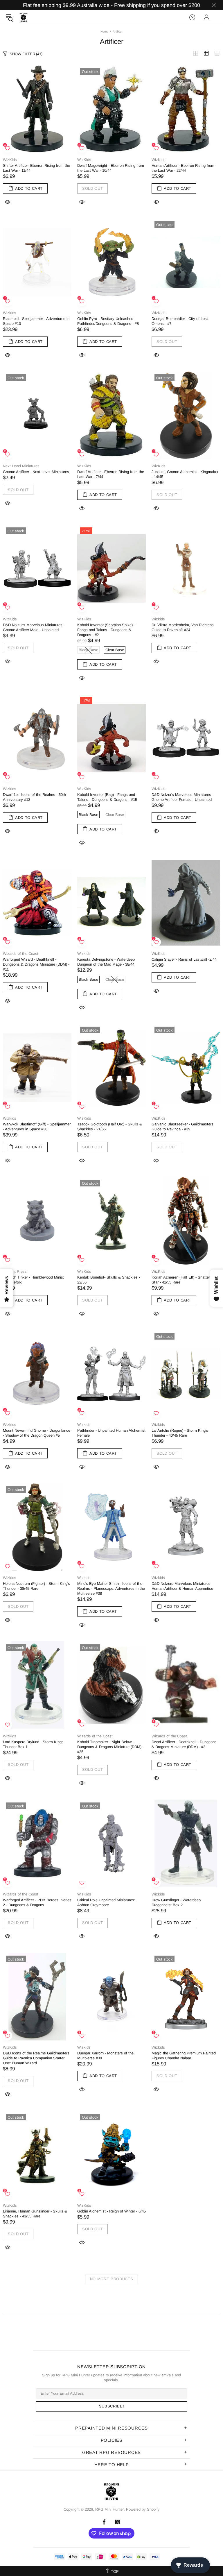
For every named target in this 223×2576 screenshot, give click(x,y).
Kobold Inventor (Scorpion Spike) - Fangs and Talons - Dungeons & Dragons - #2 (106, 630)
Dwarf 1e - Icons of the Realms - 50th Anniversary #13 (34, 797)
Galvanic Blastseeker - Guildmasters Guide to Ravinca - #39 (182, 1127)
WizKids (10, 160)
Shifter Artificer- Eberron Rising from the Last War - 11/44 (36, 168)
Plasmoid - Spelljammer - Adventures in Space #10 (36, 321)
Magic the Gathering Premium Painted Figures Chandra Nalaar (184, 2056)
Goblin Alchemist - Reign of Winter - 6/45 (111, 2211)
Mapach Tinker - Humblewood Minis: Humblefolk (34, 1280)
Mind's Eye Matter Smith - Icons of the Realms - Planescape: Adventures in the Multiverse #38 (111, 1588)
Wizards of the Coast (21, 954)
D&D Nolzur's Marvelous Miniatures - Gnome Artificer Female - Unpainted (182, 797)
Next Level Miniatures (21, 466)
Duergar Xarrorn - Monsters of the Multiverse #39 (105, 2056)
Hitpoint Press (15, 1271)
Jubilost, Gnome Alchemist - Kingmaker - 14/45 (185, 474)
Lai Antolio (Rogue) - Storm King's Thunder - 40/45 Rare (180, 1433)
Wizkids (10, 313)
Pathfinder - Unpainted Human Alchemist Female (111, 1433)
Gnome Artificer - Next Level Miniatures (36, 472)
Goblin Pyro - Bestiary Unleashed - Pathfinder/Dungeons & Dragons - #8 (108, 321)
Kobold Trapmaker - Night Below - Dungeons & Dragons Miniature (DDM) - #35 (110, 1747)
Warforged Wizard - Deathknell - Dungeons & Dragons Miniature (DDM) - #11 (36, 964)
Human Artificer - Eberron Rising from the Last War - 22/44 (183, 168)
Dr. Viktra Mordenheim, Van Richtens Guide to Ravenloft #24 (183, 627)
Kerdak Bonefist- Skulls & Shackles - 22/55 (109, 1280)
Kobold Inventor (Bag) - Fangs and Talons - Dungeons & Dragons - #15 (107, 797)
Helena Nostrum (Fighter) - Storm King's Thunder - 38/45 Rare (36, 1586)
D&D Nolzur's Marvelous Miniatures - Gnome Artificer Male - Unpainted (34, 627)
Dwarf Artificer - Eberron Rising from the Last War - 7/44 (111, 474)
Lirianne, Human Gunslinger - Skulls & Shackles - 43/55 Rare (35, 2214)
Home (104, 32)
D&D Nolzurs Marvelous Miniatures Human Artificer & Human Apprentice (182, 1586)
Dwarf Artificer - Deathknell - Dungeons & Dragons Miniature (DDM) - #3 (184, 1744)
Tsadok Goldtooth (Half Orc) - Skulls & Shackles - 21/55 (110, 1127)
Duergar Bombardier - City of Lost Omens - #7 (180, 321)
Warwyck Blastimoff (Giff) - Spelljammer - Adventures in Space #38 (37, 1127)
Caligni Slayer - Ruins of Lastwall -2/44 (184, 959)
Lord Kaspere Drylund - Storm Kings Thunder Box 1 (33, 1744)
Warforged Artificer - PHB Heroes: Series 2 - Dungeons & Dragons (37, 1902)
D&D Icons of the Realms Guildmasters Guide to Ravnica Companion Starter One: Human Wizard (36, 2058)
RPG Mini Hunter (24, 17)
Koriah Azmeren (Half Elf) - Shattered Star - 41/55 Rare (183, 1280)
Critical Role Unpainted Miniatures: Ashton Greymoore (106, 1902)
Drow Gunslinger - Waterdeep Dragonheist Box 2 (176, 1902)
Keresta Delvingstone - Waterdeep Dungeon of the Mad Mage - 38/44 (106, 962)
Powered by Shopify (143, 2509)
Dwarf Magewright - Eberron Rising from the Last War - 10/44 (111, 168)
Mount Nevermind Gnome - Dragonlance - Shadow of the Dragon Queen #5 (37, 1433)
